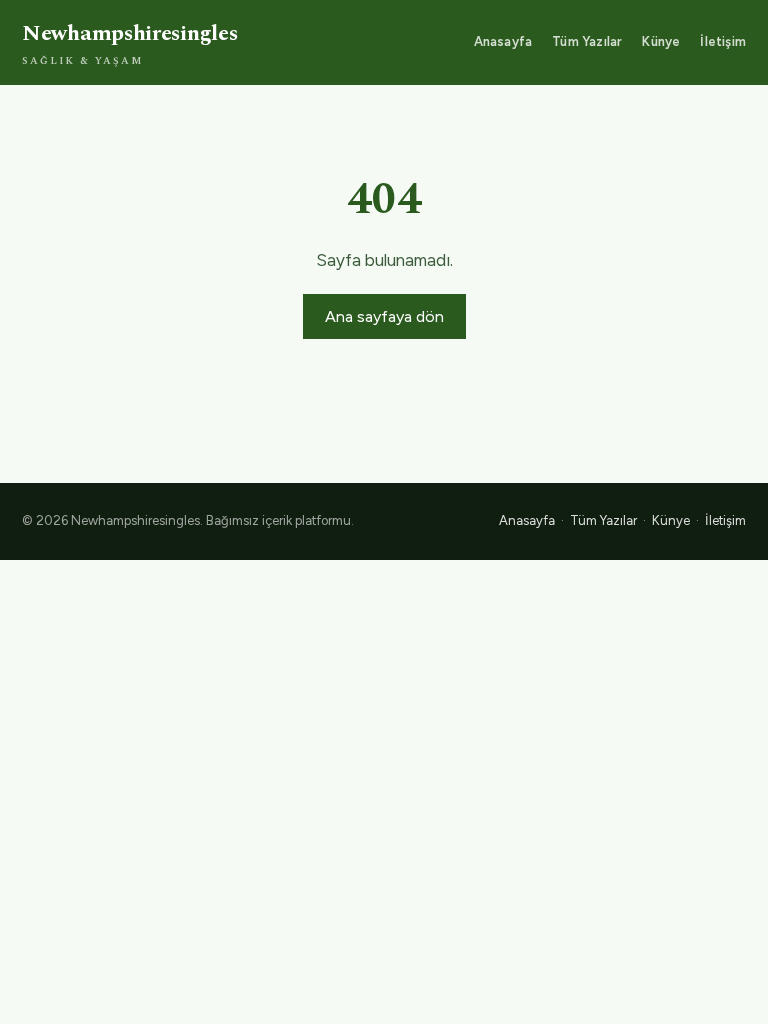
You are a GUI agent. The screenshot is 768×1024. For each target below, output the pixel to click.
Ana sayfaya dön (384, 316)
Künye (661, 41)
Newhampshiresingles (129, 43)
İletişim (723, 41)
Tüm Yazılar (587, 41)
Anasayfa (503, 41)
